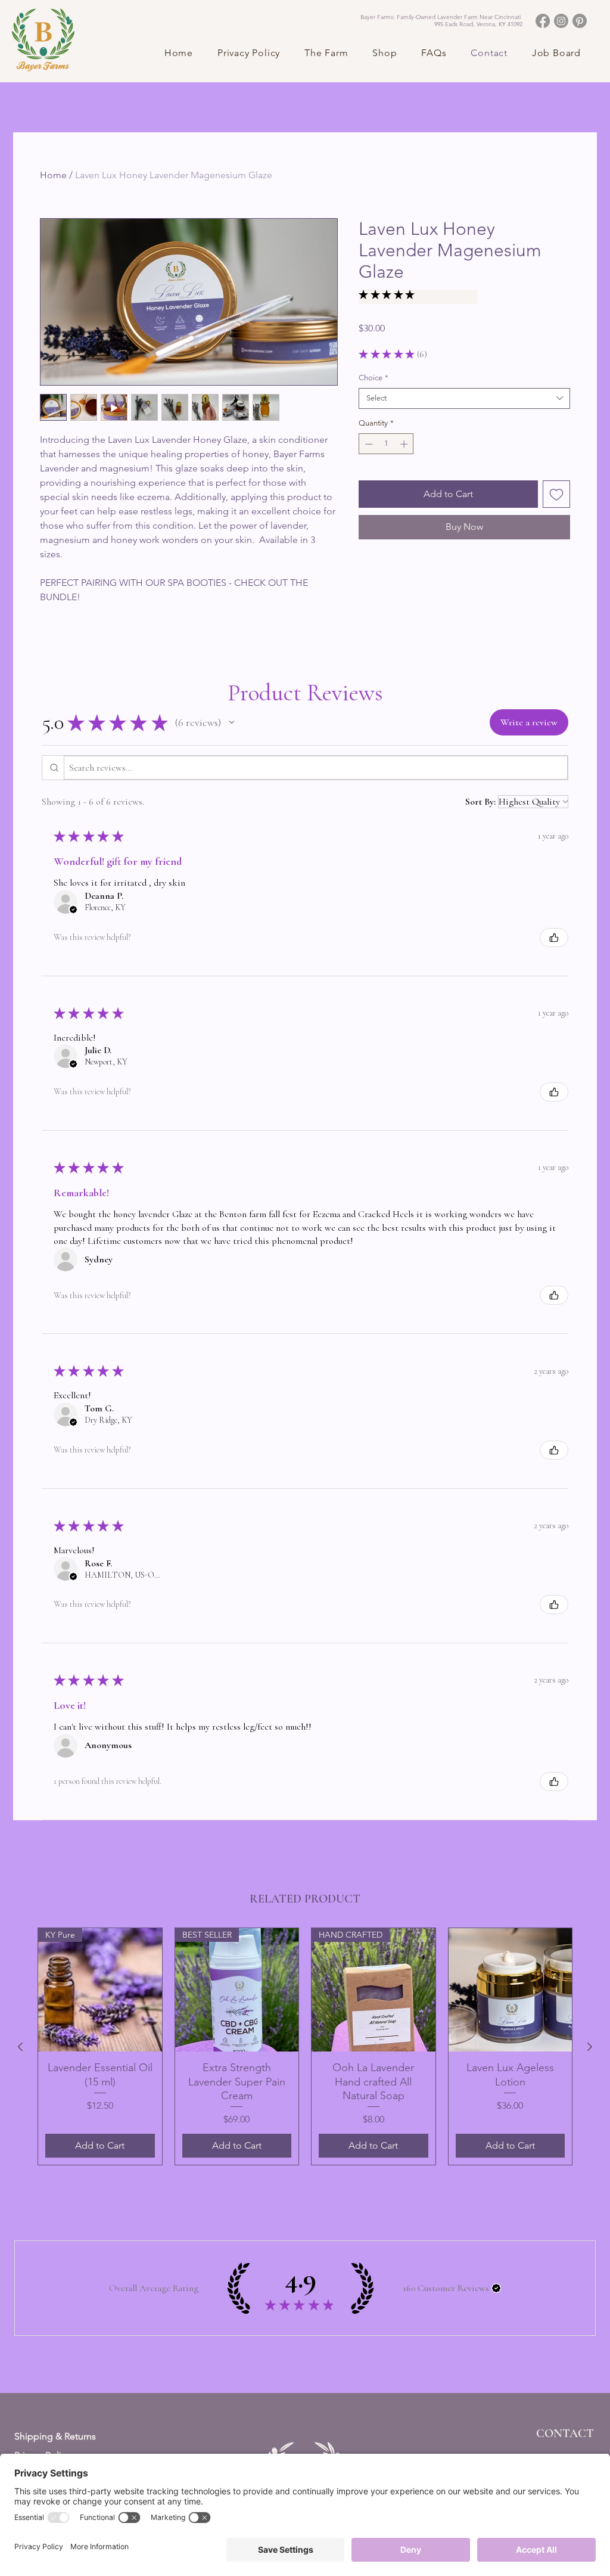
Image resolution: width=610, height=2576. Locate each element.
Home (53, 175)
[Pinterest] (580, 21)
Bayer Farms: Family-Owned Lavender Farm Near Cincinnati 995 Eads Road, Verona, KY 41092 (441, 21)
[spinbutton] (386, 444)
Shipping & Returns (55, 2436)
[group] (305, 2047)
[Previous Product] (20, 2047)
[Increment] (405, 444)
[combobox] (464, 398)
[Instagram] (561, 21)
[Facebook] (543, 21)
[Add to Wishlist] (556, 494)
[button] (320, 53)
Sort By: (480, 802)
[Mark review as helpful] (554, 938)
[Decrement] (368, 444)
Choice (374, 378)
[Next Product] (590, 2047)
